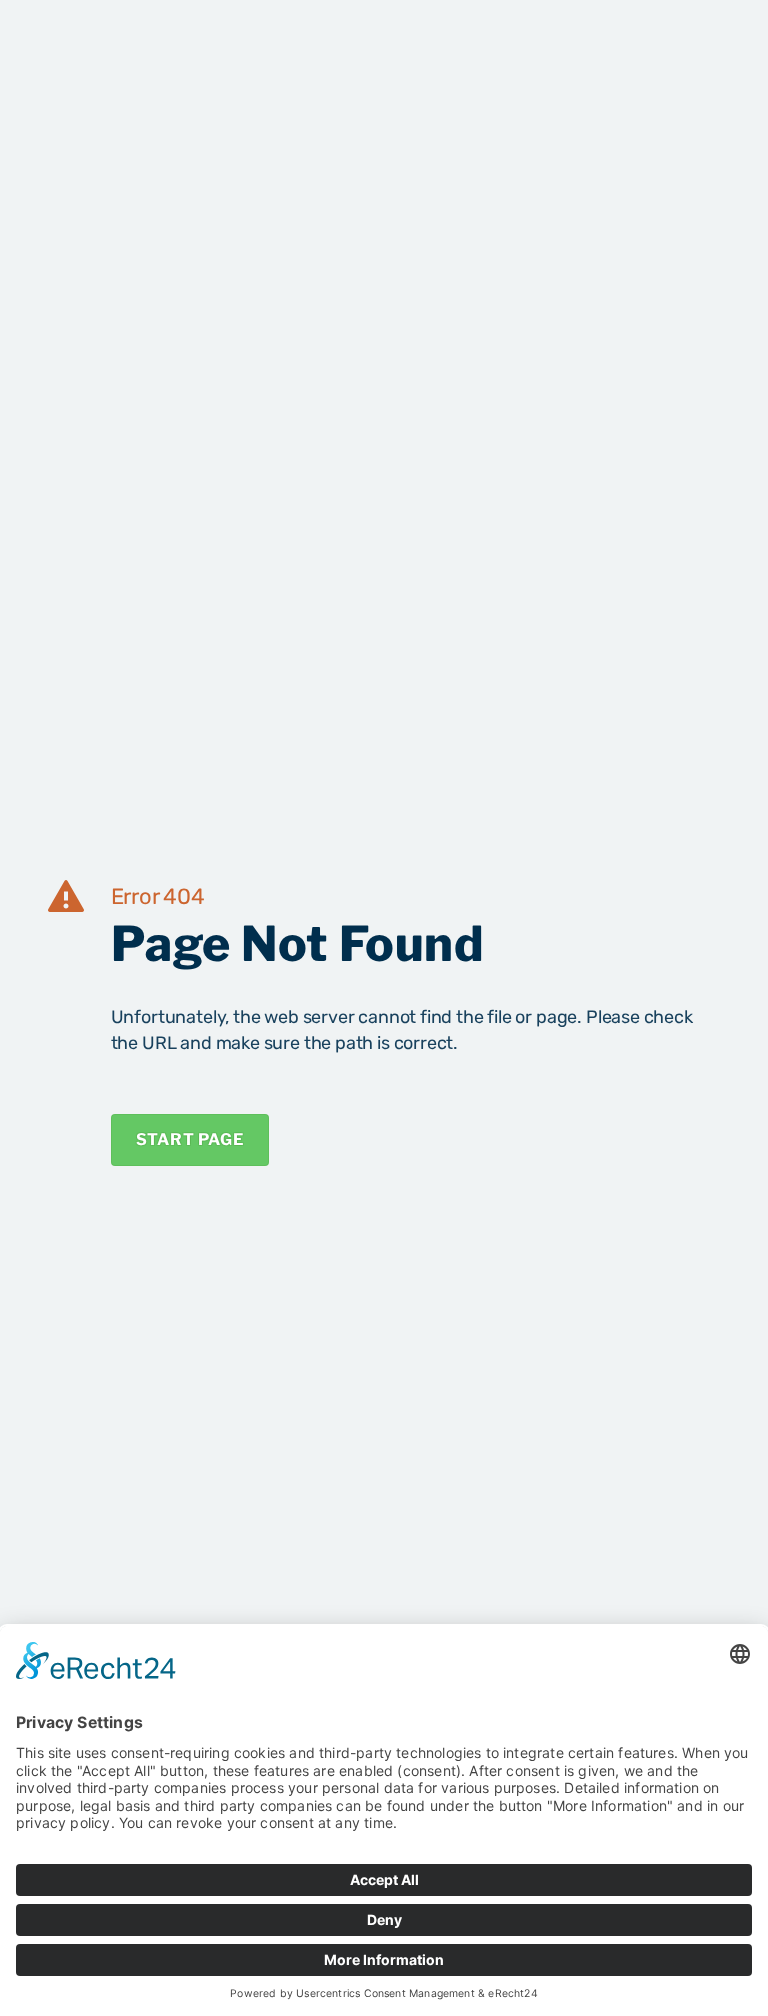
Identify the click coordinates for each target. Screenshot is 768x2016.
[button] (700, 48)
